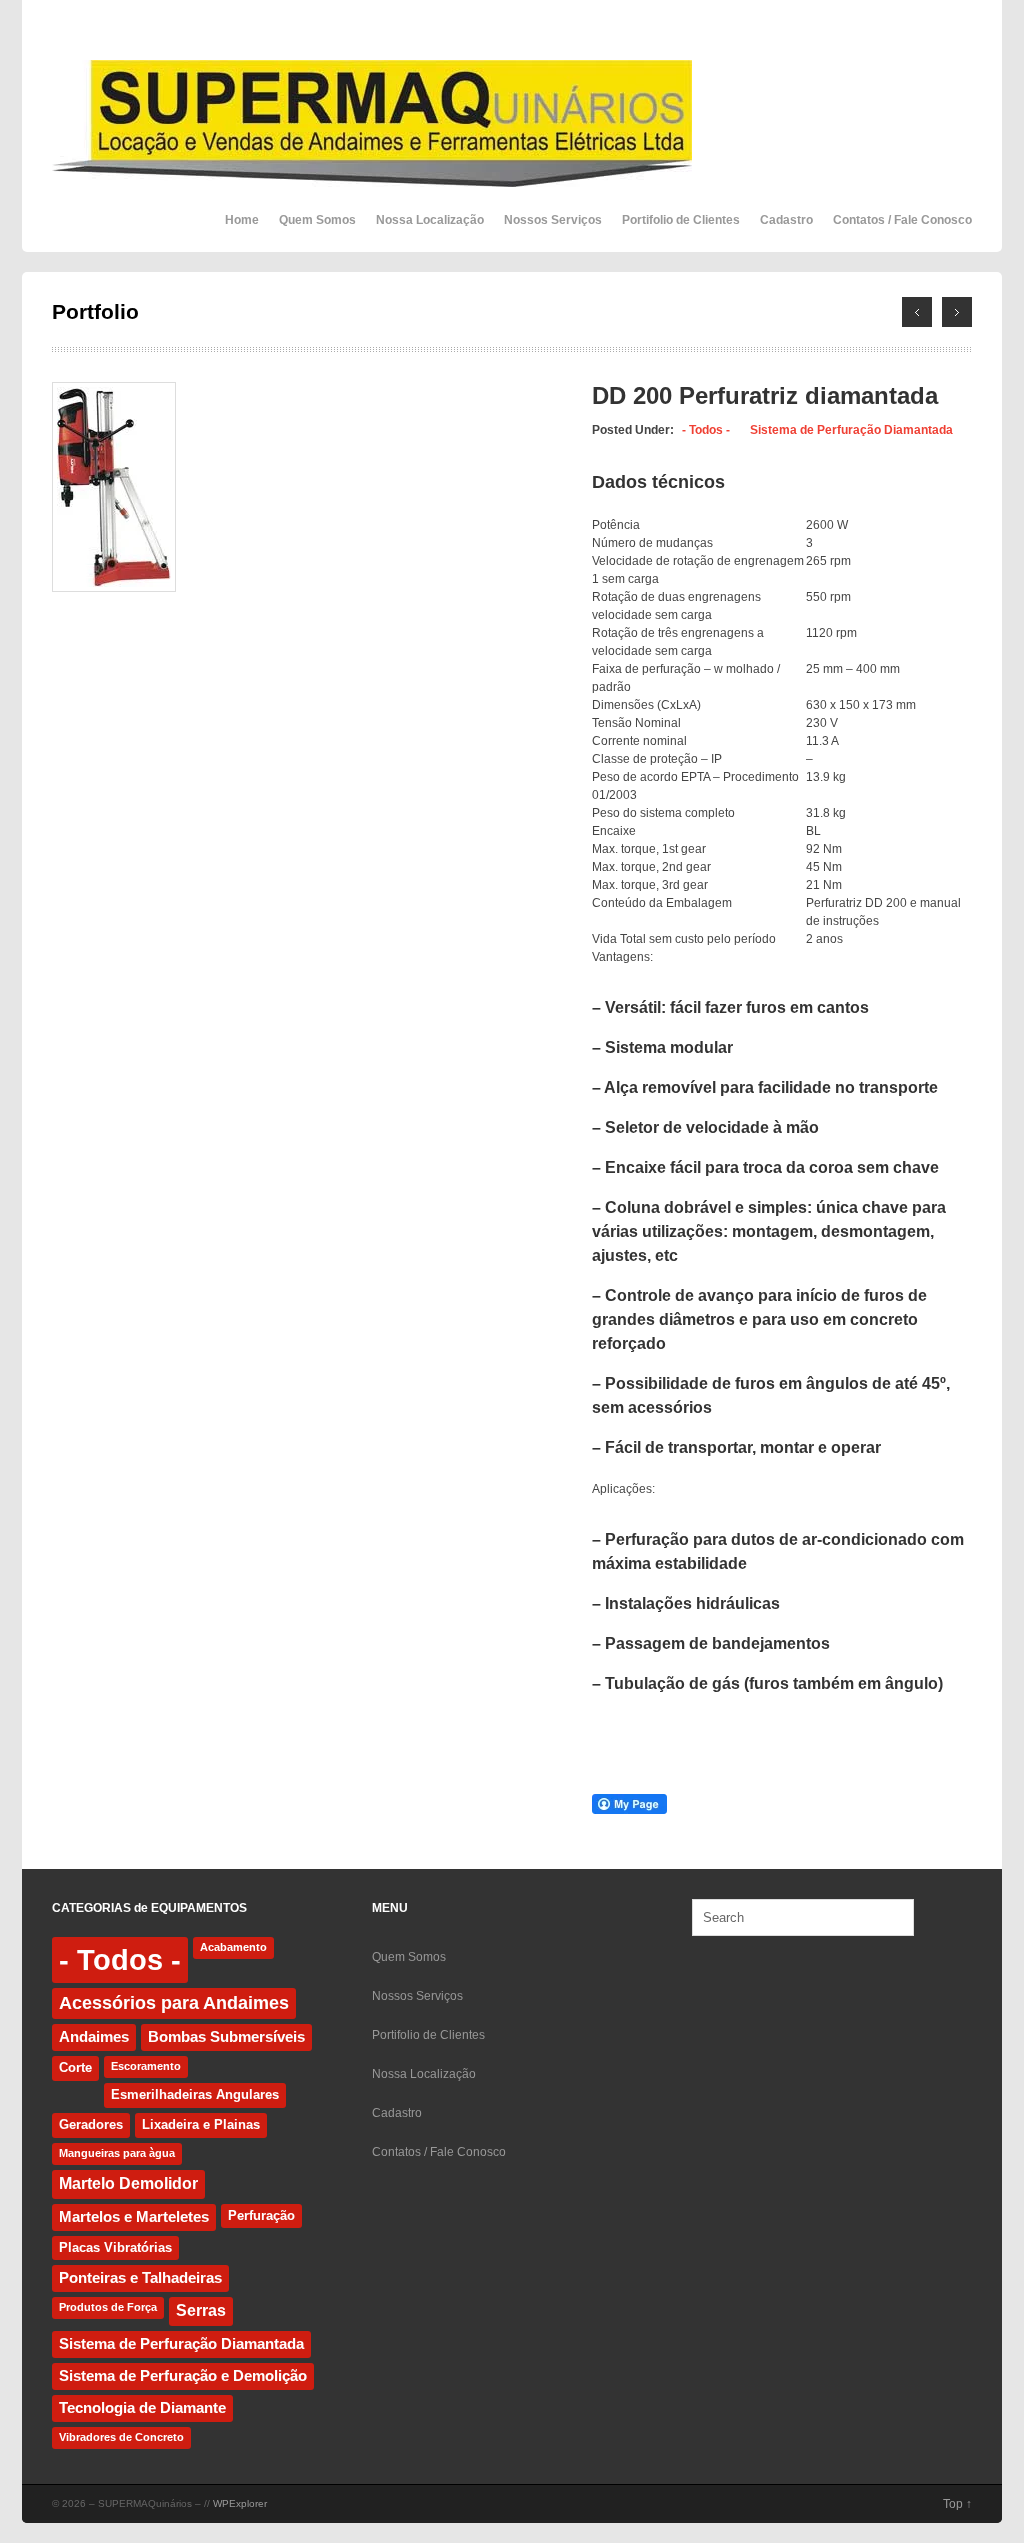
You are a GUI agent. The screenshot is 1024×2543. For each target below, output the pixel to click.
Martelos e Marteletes (134, 2217)
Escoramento (146, 2066)
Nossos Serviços (553, 220)
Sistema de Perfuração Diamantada (851, 430)
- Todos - (706, 430)
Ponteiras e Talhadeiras (140, 2278)
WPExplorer (240, 2503)
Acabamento (233, 1947)
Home (242, 220)
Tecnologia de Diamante (142, 2408)
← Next (917, 312)
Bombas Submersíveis (226, 2037)
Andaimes (94, 2037)
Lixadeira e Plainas (201, 2124)
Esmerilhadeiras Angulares (195, 2094)
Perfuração (261, 2215)
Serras (201, 2310)
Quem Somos (317, 220)
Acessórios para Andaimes (174, 2003)
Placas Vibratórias (115, 2247)
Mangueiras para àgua (117, 2153)
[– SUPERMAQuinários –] (372, 176)
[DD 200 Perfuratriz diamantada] (114, 588)
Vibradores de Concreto (121, 2437)
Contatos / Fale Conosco (902, 220)
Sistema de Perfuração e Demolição (183, 2376)
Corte (75, 2067)
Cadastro (786, 220)
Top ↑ (957, 2504)
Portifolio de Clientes (681, 220)
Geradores (91, 2124)
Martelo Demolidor (128, 2183)
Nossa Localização (430, 220)
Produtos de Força (108, 2307)
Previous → (957, 312)
